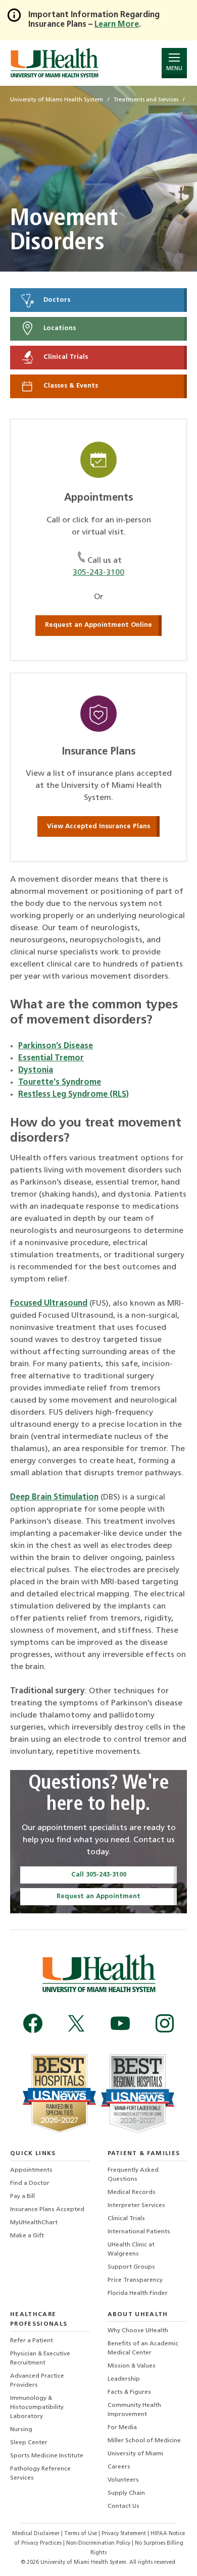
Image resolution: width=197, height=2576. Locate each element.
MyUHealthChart (34, 2223)
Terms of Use (81, 2534)
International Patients (139, 2232)
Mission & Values (132, 2366)
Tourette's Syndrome (60, 1083)
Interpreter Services (136, 2206)
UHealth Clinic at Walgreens (131, 2249)
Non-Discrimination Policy (98, 2543)
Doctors (56, 300)
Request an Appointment (98, 1896)
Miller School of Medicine (144, 2441)
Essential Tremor (51, 1058)
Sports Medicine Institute (47, 2456)
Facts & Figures (129, 2392)
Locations (59, 329)
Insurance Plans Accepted (47, 2210)
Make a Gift (27, 2236)
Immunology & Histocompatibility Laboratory (37, 2407)
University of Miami (135, 2454)
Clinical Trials (65, 358)
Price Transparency (135, 2280)
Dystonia (36, 1070)
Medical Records (132, 2192)
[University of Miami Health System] (54, 63)
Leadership (124, 2379)
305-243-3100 (98, 573)
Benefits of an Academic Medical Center (143, 2348)
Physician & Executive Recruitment (40, 2358)
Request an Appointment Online (98, 625)
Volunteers (123, 2480)
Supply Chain (126, 2493)
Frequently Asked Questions (133, 2175)
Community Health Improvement (134, 2410)
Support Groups (131, 2267)
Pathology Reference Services (40, 2474)
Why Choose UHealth (138, 2331)
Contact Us (124, 2506)
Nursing (21, 2430)
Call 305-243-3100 (99, 1875)
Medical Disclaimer (37, 2534)
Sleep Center (29, 2443)
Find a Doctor (30, 2183)
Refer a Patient (32, 2341)
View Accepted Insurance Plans (98, 826)
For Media (122, 2428)
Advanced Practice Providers (37, 2381)
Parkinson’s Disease (56, 1046)
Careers (119, 2467)
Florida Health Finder (138, 2293)
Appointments (31, 2170)
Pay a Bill (22, 2196)
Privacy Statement (125, 2534)
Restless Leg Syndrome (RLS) (73, 1095)
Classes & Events (70, 386)
